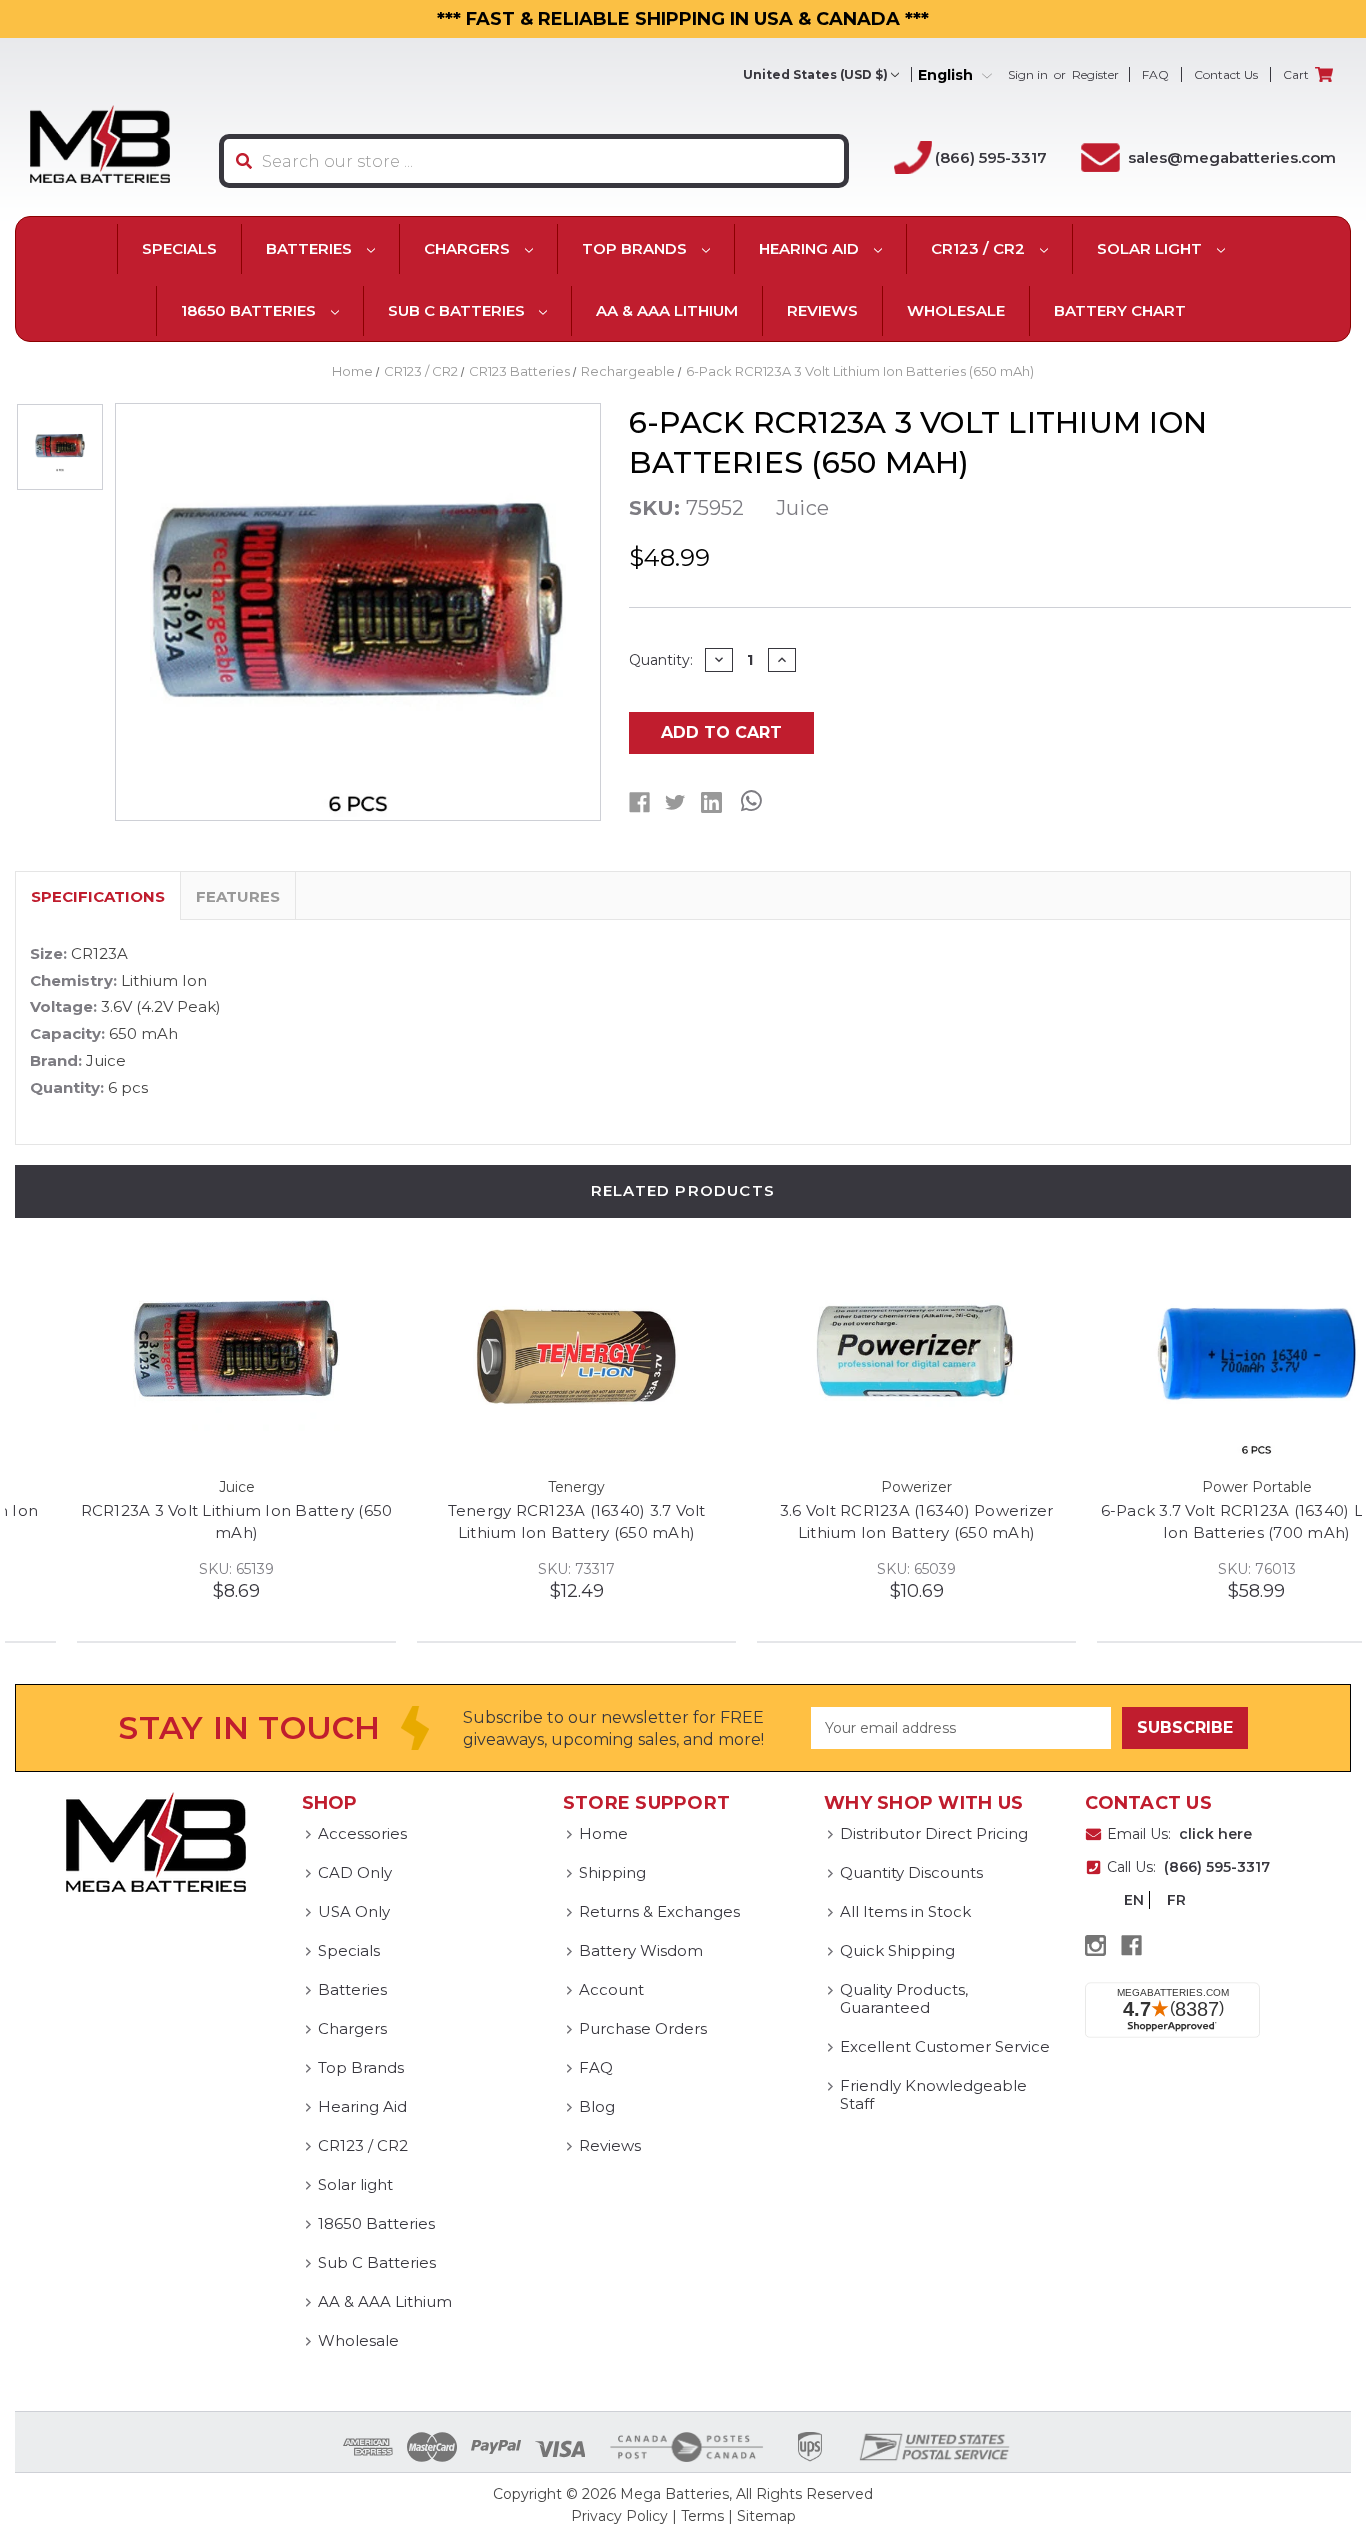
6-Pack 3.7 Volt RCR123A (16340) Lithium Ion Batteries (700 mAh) (1195, 1521)
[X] (675, 802)
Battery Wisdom (641, 1950)
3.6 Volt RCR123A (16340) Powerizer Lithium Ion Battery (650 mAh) (855, 1521)
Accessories (362, 1833)
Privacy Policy (619, 2516)
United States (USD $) (815, 74)
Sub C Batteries (458, 310)
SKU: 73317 (514, 1569)
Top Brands (636, 248)
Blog (597, 2106)
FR (1176, 1900)
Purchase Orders (643, 2028)
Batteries (311, 248)
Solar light (1151, 248)
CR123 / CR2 (980, 248)
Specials (179, 248)
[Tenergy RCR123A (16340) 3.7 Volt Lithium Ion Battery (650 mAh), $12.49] (514, 1355)
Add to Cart (721, 732)
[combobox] (534, 161)
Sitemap (766, 2516)
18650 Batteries (250, 310)
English (947, 75)
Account (611, 1989)
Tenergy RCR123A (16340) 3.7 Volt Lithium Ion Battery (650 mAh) (515, 1521)
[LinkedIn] (711, 802)
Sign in (1028, 74)
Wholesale (956, 310)
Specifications (98, 896)
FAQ (1155, 74)
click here (1215, 1834)
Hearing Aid (811, 248)
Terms (702, 2516)
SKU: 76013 (1195, 1569)
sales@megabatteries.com (1232, 157)
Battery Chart (1120, 310)
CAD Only (355, 1872)
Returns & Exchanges (659, 1911)
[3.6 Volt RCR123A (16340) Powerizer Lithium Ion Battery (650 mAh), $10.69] (854, 1355)
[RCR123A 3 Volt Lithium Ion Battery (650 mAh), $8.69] (174, 1355)
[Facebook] (639, 802)
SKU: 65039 (854, 1569)
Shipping (612, 1872)
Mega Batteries (674, 2494)
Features (238, 896)
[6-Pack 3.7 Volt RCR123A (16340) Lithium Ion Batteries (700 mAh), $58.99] (1194, 1355)
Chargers (469, 248)
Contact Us (1226, 74)
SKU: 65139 (174, 1569)
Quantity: (661, 660)
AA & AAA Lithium (667, 310)
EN (1134, 1900)
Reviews (822, 310)
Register (1095, 74)
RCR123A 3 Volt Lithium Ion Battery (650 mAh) (175, 1521)
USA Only (354, 1911)
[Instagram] (1095, 1945)
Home (603, 1833)
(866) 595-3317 (991, 157)
